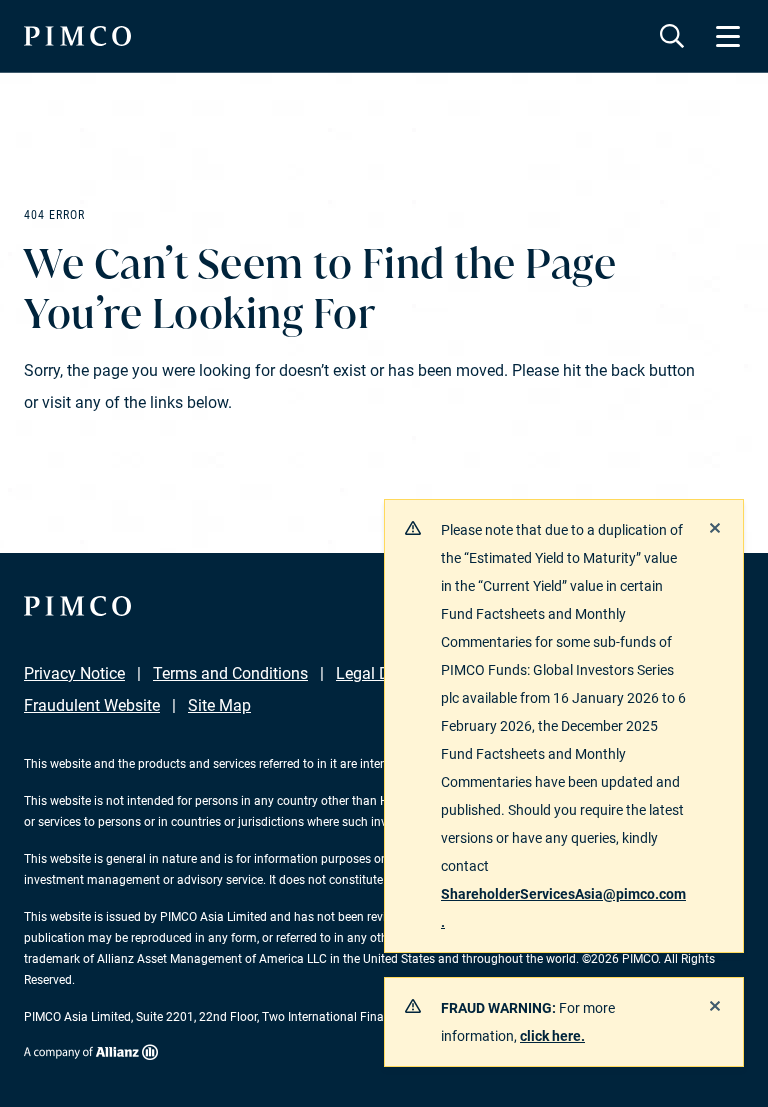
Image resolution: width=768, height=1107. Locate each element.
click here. (552, 1036)
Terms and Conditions (230, 673)
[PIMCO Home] (77, 36)
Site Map (219, 705)
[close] (715, 528)
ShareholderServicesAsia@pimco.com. (563, 908)
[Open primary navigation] (728, 36)
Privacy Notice (74, 673)
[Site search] (672, 36)
